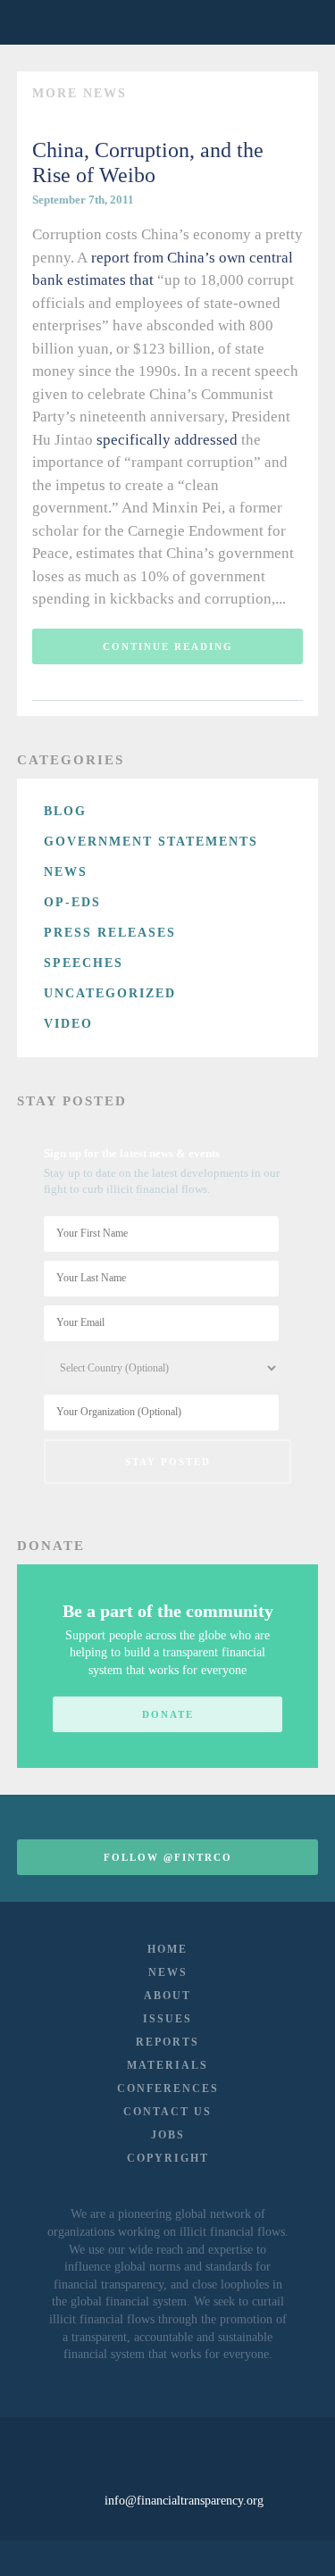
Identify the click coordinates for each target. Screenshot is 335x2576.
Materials (167, 2065)
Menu (293, 22)
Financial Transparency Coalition (61, 22)
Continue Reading (168, 646)
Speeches (84, 963)
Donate (168, 1714)
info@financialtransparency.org (184, 2501)
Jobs (168, 2135)
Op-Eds (72, 902)
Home (167, 1949)
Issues (167, 2019)
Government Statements (151, 842)
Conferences (168, 2088)
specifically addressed (167, 440)
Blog (65, 811)
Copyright (168, 2158)
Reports (167, 2042)
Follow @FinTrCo (168, 1857)
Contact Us (167, 2112)
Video (68, 1024)
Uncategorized (110, 993)
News (66, 872)
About (167, 1996)
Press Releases (110, 933)
